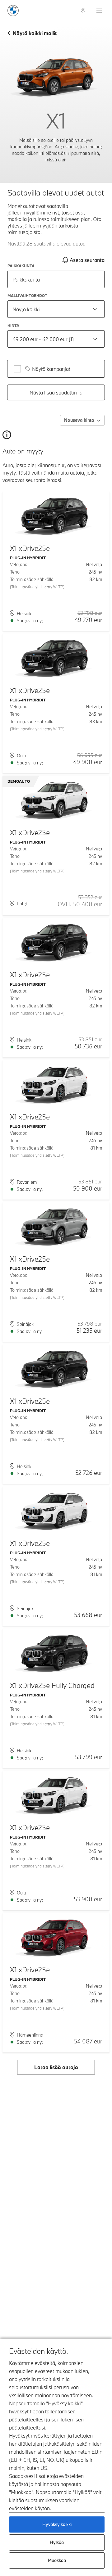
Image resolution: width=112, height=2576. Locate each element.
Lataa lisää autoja (56, 2067)
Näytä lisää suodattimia (56, 392)
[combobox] (56, 309)
